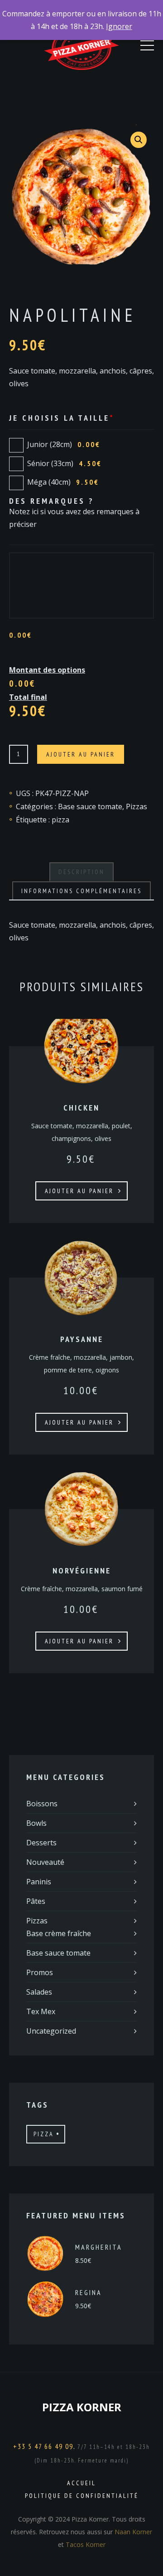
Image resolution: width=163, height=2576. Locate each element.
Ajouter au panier (81, 754)
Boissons (42, 1804)
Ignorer (119, 26)
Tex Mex (41, 2011)
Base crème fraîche (59, 1933)
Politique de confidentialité (82, 2496)
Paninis (39, 1882)
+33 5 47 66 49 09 (43, 2446)
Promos (40, 1972)
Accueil (81, 2483)
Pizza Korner (82, 2407)
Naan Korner (133, 2532)
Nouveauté (45, 1862)
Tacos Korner (86, 2544)
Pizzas (137, 806)
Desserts (41, 1843)
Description (81, 872)
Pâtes (36, 1901)
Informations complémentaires (81, 891)
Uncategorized (51, 2031)
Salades (39, 1992)
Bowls (36, 1823)
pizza (60, 820)
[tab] (81, 872)
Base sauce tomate (90, 806)
